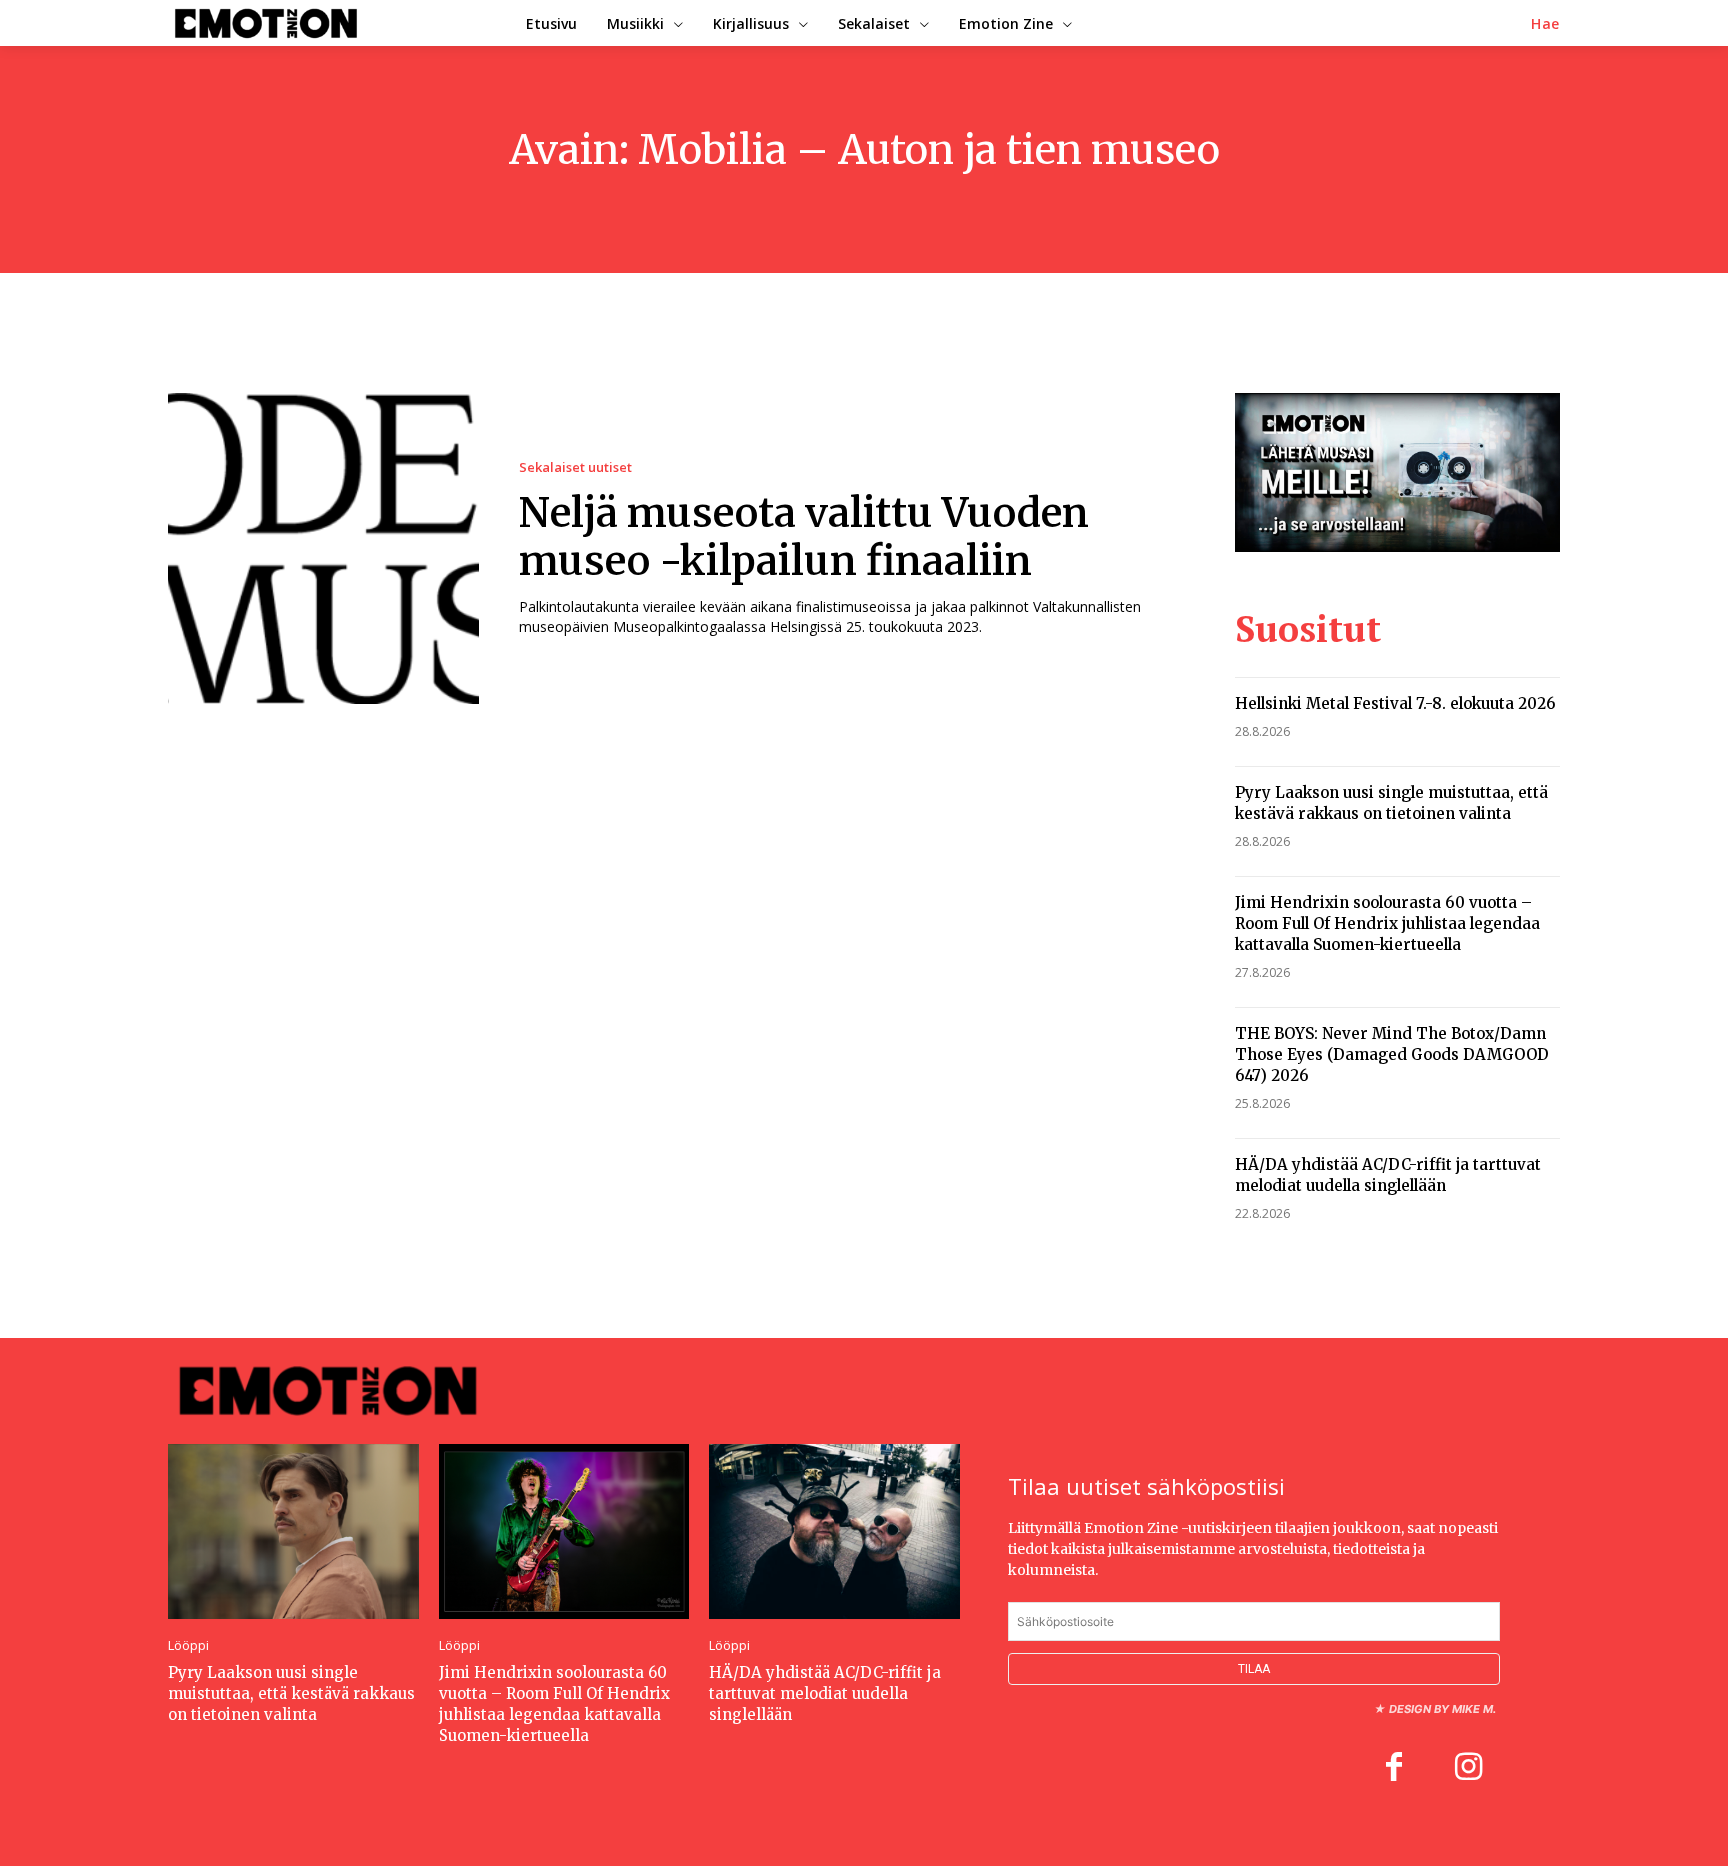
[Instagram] (1468, 1769)
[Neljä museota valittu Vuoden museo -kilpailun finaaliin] (323, 548)
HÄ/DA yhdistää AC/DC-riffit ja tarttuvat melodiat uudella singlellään (1388, 1175)
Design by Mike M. (1442, 1709)
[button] (1545, 24)
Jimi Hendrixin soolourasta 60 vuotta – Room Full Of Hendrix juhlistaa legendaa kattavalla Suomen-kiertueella (1387, 923)
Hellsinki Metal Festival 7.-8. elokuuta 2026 (1395, 703)
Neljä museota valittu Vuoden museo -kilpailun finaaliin (804, 537)
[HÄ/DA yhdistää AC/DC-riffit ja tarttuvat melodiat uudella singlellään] (834, 1531)
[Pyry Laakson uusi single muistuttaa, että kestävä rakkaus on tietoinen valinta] (293, 1531)
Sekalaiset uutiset (575, 467)
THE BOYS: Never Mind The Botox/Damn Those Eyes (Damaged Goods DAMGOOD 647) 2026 (1392, 1054)
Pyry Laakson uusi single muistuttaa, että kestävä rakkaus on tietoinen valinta (1391, 803)
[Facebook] (1394, 1769)
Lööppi (188, 1645)
